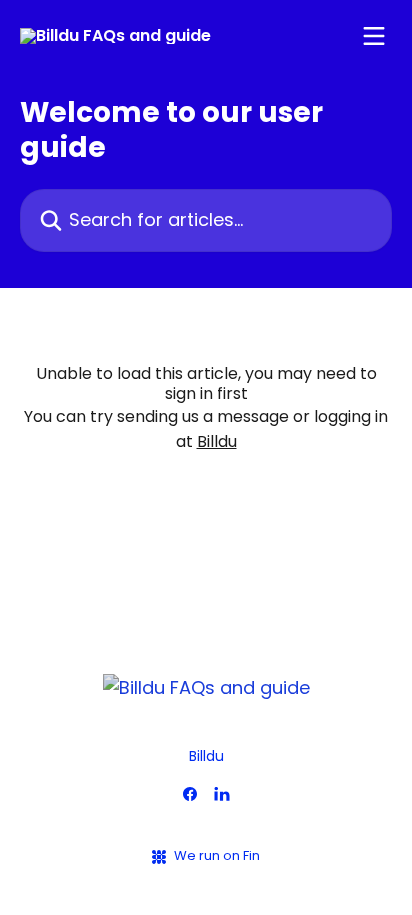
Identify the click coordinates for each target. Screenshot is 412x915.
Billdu (217, 441)
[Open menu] (374, 36)
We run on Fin (217, 855)
